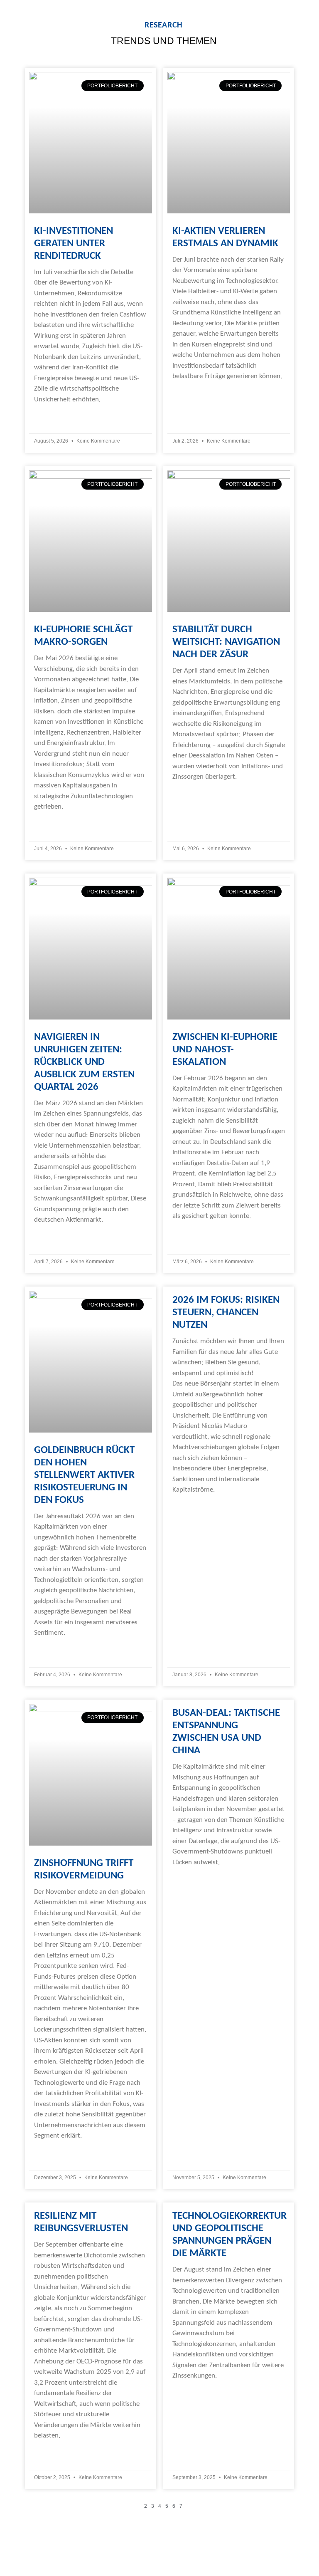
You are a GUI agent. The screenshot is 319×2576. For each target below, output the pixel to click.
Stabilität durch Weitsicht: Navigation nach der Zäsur (226, 642)
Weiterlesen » (54, 416)
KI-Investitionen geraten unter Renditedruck (74, 244)
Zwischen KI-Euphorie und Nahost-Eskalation (225, 1050)
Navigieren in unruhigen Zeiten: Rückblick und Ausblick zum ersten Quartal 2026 (84, 1062)
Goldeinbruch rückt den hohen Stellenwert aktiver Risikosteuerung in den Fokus (84, 1475)
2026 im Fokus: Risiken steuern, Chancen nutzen (226, 1313)
